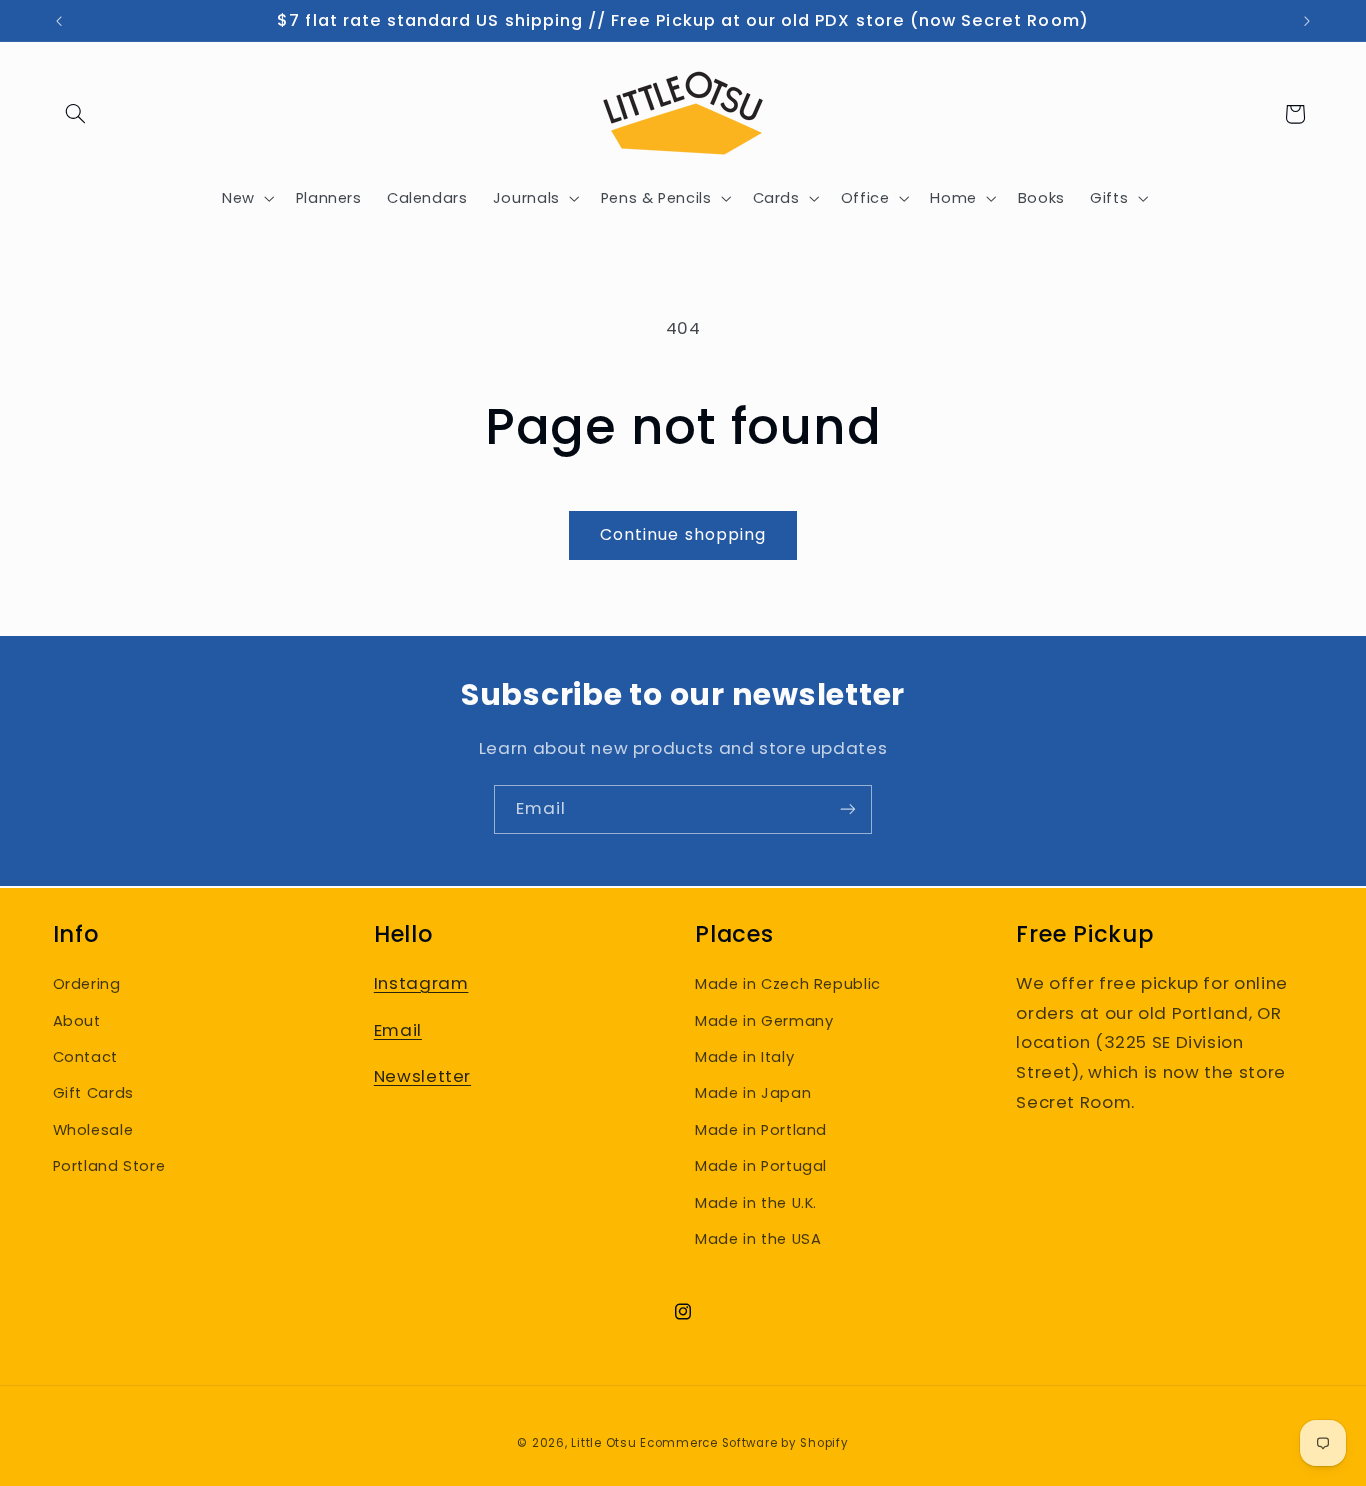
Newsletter (422, 1076)
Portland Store (109, 1166)
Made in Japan (753, 1093)
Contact (85, 1057)
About (77, 1021)
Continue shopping (683, 534)
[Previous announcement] (59, 21)
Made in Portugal (761, 1166)
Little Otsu (603, 1443)
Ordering (87, 984)
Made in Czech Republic (788, 984)
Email (398, 1030)
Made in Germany (764, 1021)
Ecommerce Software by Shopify (744, 1443)
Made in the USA (758, 1239)
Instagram (421, 983)
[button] (76, 114)
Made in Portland (761, 1130)
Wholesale (93, 1130)
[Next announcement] (1307, 21)
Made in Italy (744, 1057)
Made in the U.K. (756, 1203)
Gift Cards (93, 1093)
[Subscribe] (848, 809)
